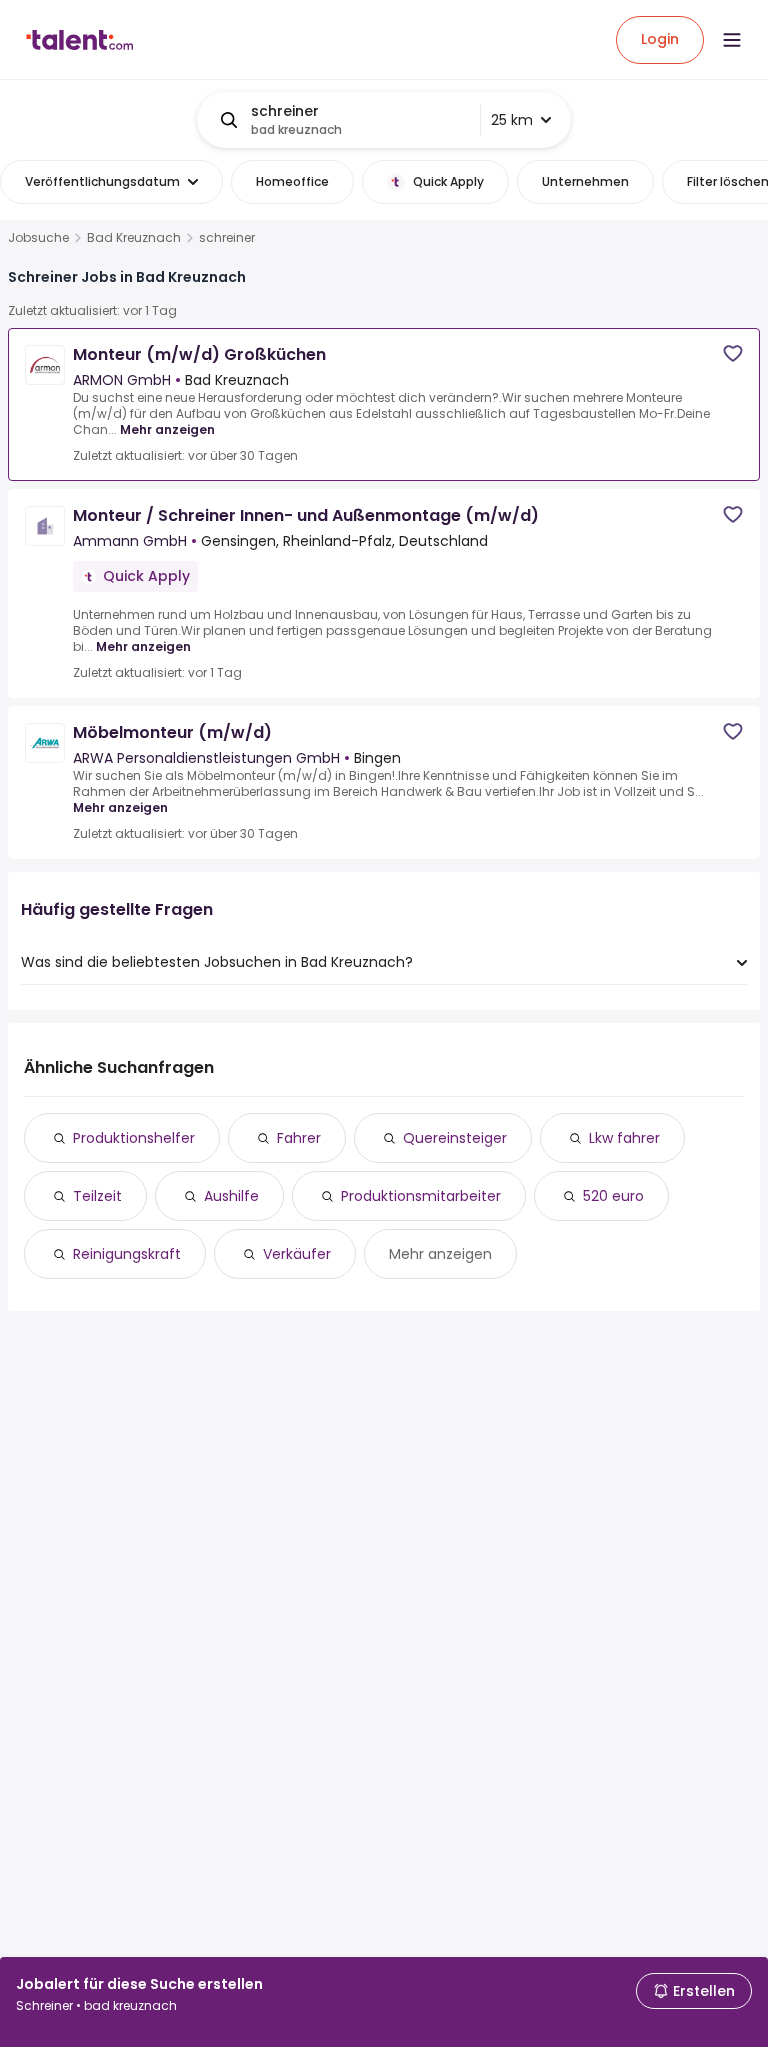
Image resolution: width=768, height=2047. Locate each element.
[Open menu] (732, 40)
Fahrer (299, 1138)
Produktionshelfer (134, 1138)
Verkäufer (297, 1254)
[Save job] (733, 353)
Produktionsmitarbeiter (421, 1196)
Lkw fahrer (624, 1138)
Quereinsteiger (455, 1138)
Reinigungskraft (127, 1254)
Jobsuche (38, 238)
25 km (512, 120)
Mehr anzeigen (167, 429)
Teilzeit (97, 1196)
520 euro (613, 1196)
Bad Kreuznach (134, 238)
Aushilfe (231, 1196)
